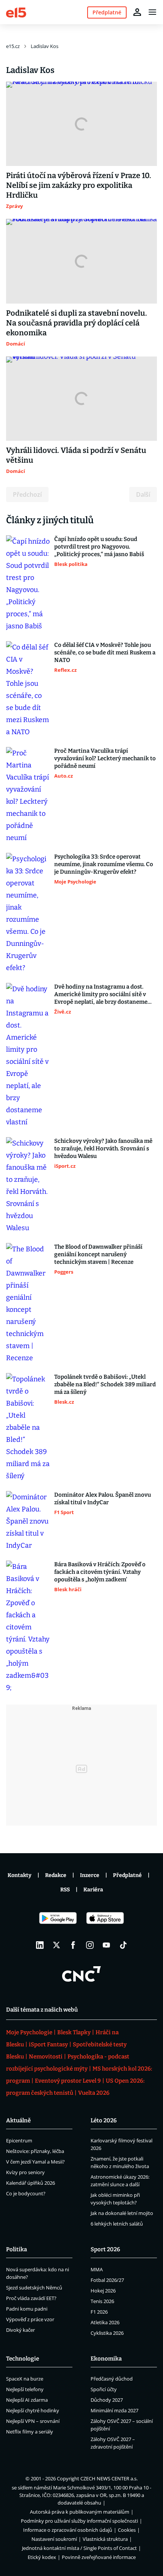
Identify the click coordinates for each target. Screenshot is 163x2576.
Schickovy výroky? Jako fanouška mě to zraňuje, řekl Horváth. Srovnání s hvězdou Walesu (103, 1149)
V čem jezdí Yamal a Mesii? (35, 2162)
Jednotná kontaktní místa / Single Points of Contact (79, 2548)
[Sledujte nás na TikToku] (123, 1945)
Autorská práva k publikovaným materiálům (80, 2512)
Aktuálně (18, 2120)
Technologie (23, 2359)
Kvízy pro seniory (25, 2172)
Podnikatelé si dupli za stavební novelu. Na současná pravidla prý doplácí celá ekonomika (77, 323)
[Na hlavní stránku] (16, 12)
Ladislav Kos (45, 46)
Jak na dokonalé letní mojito (122, 2213)
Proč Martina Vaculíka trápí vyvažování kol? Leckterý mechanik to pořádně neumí (105, 758)
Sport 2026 (105, 2249)
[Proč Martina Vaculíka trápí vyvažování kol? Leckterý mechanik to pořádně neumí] (28, 795)
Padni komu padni (27, 2309)
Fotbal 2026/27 (107, 2280)
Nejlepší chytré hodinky (33, 2410)
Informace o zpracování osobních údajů (68, 2530)
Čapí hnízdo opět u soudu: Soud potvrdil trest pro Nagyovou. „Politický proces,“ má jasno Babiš (99, 547)
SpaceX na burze (25, 2379)
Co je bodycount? (26, 2193)
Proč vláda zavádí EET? (31, 2298)
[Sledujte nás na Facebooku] (73, 1945)
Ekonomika (106, 2359)
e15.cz (13, 46)
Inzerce (90, 1875)
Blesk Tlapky (74, 2032)
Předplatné (127, 1875)
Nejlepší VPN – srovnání (33, 2421)
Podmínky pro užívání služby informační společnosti (79, 2521)
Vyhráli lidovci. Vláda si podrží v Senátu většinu (76, 455)
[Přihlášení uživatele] (137, 12)
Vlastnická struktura (105, 2539)
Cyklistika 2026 (107, 2333)
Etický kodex (42, 2557)
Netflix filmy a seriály (30, 2432)
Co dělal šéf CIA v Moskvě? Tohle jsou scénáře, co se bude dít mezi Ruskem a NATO (105, 653)
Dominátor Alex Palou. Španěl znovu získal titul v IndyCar (103, 1499)
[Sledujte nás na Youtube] (107, 1945)
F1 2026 (99, 2312)
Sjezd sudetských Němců (34, 2288)
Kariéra (93, 1890)
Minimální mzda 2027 (114, 2410)
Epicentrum (19, 2140)
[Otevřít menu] (152, 12)
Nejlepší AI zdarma (27, 2400)
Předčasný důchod (112, 2379)
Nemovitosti (46, 2057)
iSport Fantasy (48, 2044)
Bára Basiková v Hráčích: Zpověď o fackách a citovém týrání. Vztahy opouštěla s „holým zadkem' (100, 1572)
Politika (16, 2249)
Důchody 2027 (107, 2400)
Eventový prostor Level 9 (68, 2081)
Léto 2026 (104, 2120)
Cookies (127, 2530)
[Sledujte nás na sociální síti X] (56, 1945)
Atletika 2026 (105, 2322)
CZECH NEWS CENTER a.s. (109, 2478)
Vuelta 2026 (94, 2093)
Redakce (56, 1875)
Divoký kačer (20, 2330)
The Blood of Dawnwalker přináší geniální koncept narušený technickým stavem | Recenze (98, 1254)
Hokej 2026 (103, 2291)
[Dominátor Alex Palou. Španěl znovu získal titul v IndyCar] (28, 1521)
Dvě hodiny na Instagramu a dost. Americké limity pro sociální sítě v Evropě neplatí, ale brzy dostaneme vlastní (101, 994)
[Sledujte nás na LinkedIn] (40, 1945)
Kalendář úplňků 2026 (31, 2183)
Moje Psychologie (29, 2032)
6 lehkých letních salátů (117, 2224)
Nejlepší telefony (25, 2389)
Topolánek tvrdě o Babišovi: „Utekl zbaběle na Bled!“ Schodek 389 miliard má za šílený (105, 1384)
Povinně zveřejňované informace (99, 2557)
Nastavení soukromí (54, 2539)
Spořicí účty (104, 2389)
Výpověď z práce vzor (30, 2319)
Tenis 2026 (102, 2301)
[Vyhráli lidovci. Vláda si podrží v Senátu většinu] (81, 399)
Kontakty (20, 1875)
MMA (97, 2269)
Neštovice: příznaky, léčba (35, 2151)
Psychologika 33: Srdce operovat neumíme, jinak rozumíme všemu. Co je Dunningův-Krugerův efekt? (104, 864)
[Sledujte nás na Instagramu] (90, 1945)
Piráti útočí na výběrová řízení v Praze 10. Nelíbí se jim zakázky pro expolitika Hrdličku (79, 185)
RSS (65, 1890)
